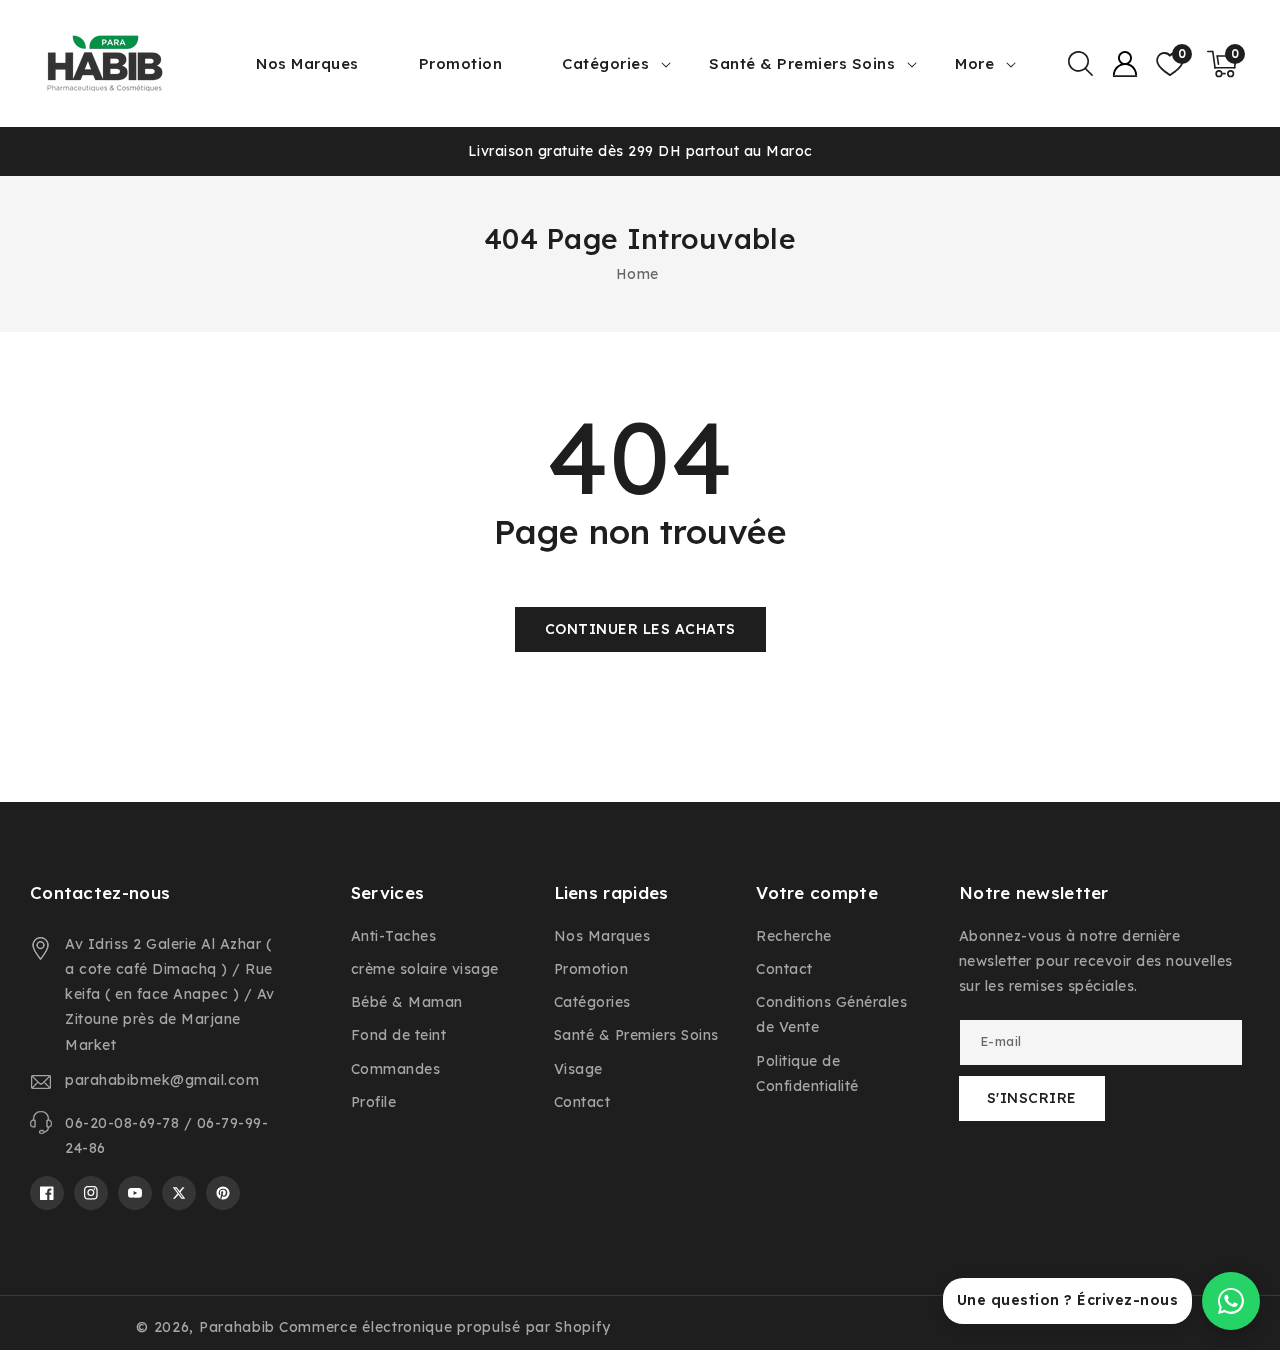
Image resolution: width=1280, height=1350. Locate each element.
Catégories (605, 63)
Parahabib (237, 1327)
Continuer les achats (640, 629)
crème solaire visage (425, 969)
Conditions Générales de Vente (831, 1014)
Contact (582, 1102)
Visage (578, 1069)
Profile (374, 1102)
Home (637, 274)
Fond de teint (399, 1035)
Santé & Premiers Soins (802, 63)
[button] (1080, 64)
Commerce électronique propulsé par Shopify (444, 1327)
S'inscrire (1032, 1098)
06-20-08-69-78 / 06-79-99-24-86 (166, 1135)
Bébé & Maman (407, 1002)
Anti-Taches (394, 936)
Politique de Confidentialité (807, 1073)
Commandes (396, 1069)
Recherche (794, 936)
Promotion (591, 969)
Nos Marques (602, 936)
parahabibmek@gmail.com (162, 1080)
